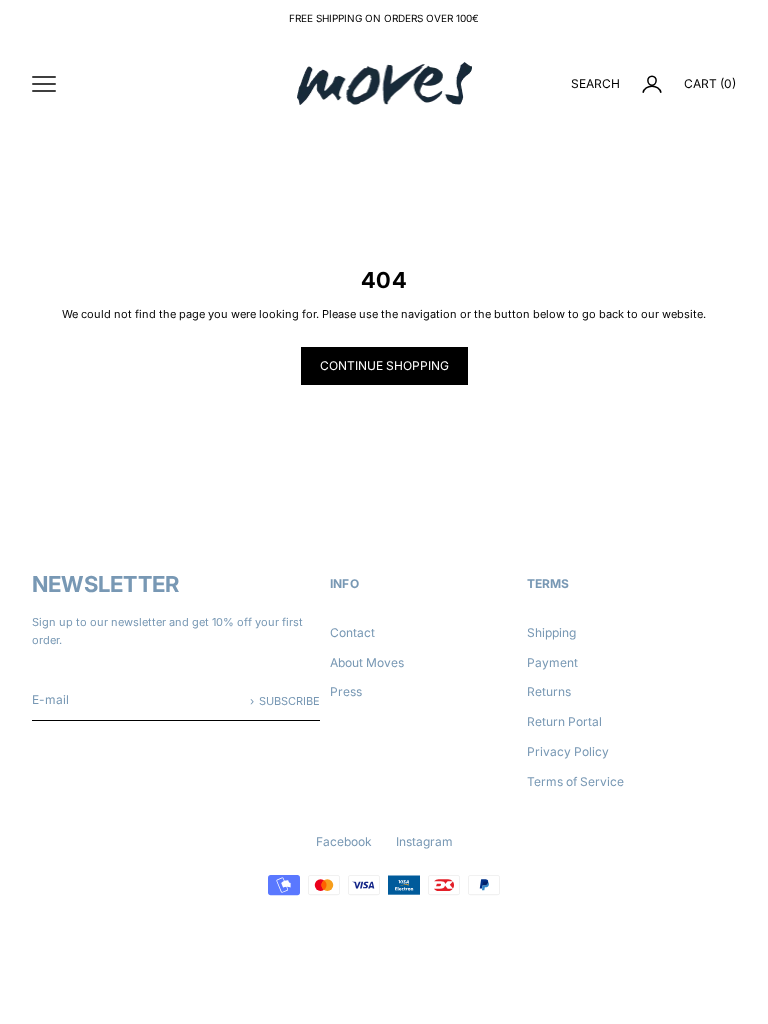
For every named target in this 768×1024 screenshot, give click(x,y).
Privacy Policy (568, 751)
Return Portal (564, 721)
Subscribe (289, 701)
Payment (552, 662)
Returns (549, 691)
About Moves (367, 662)
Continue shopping (384, 365)
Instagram (424, 841)
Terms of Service (575, 781)
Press (346, 691)
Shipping (551, 632)
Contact (352, 632)
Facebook (344, 841)
